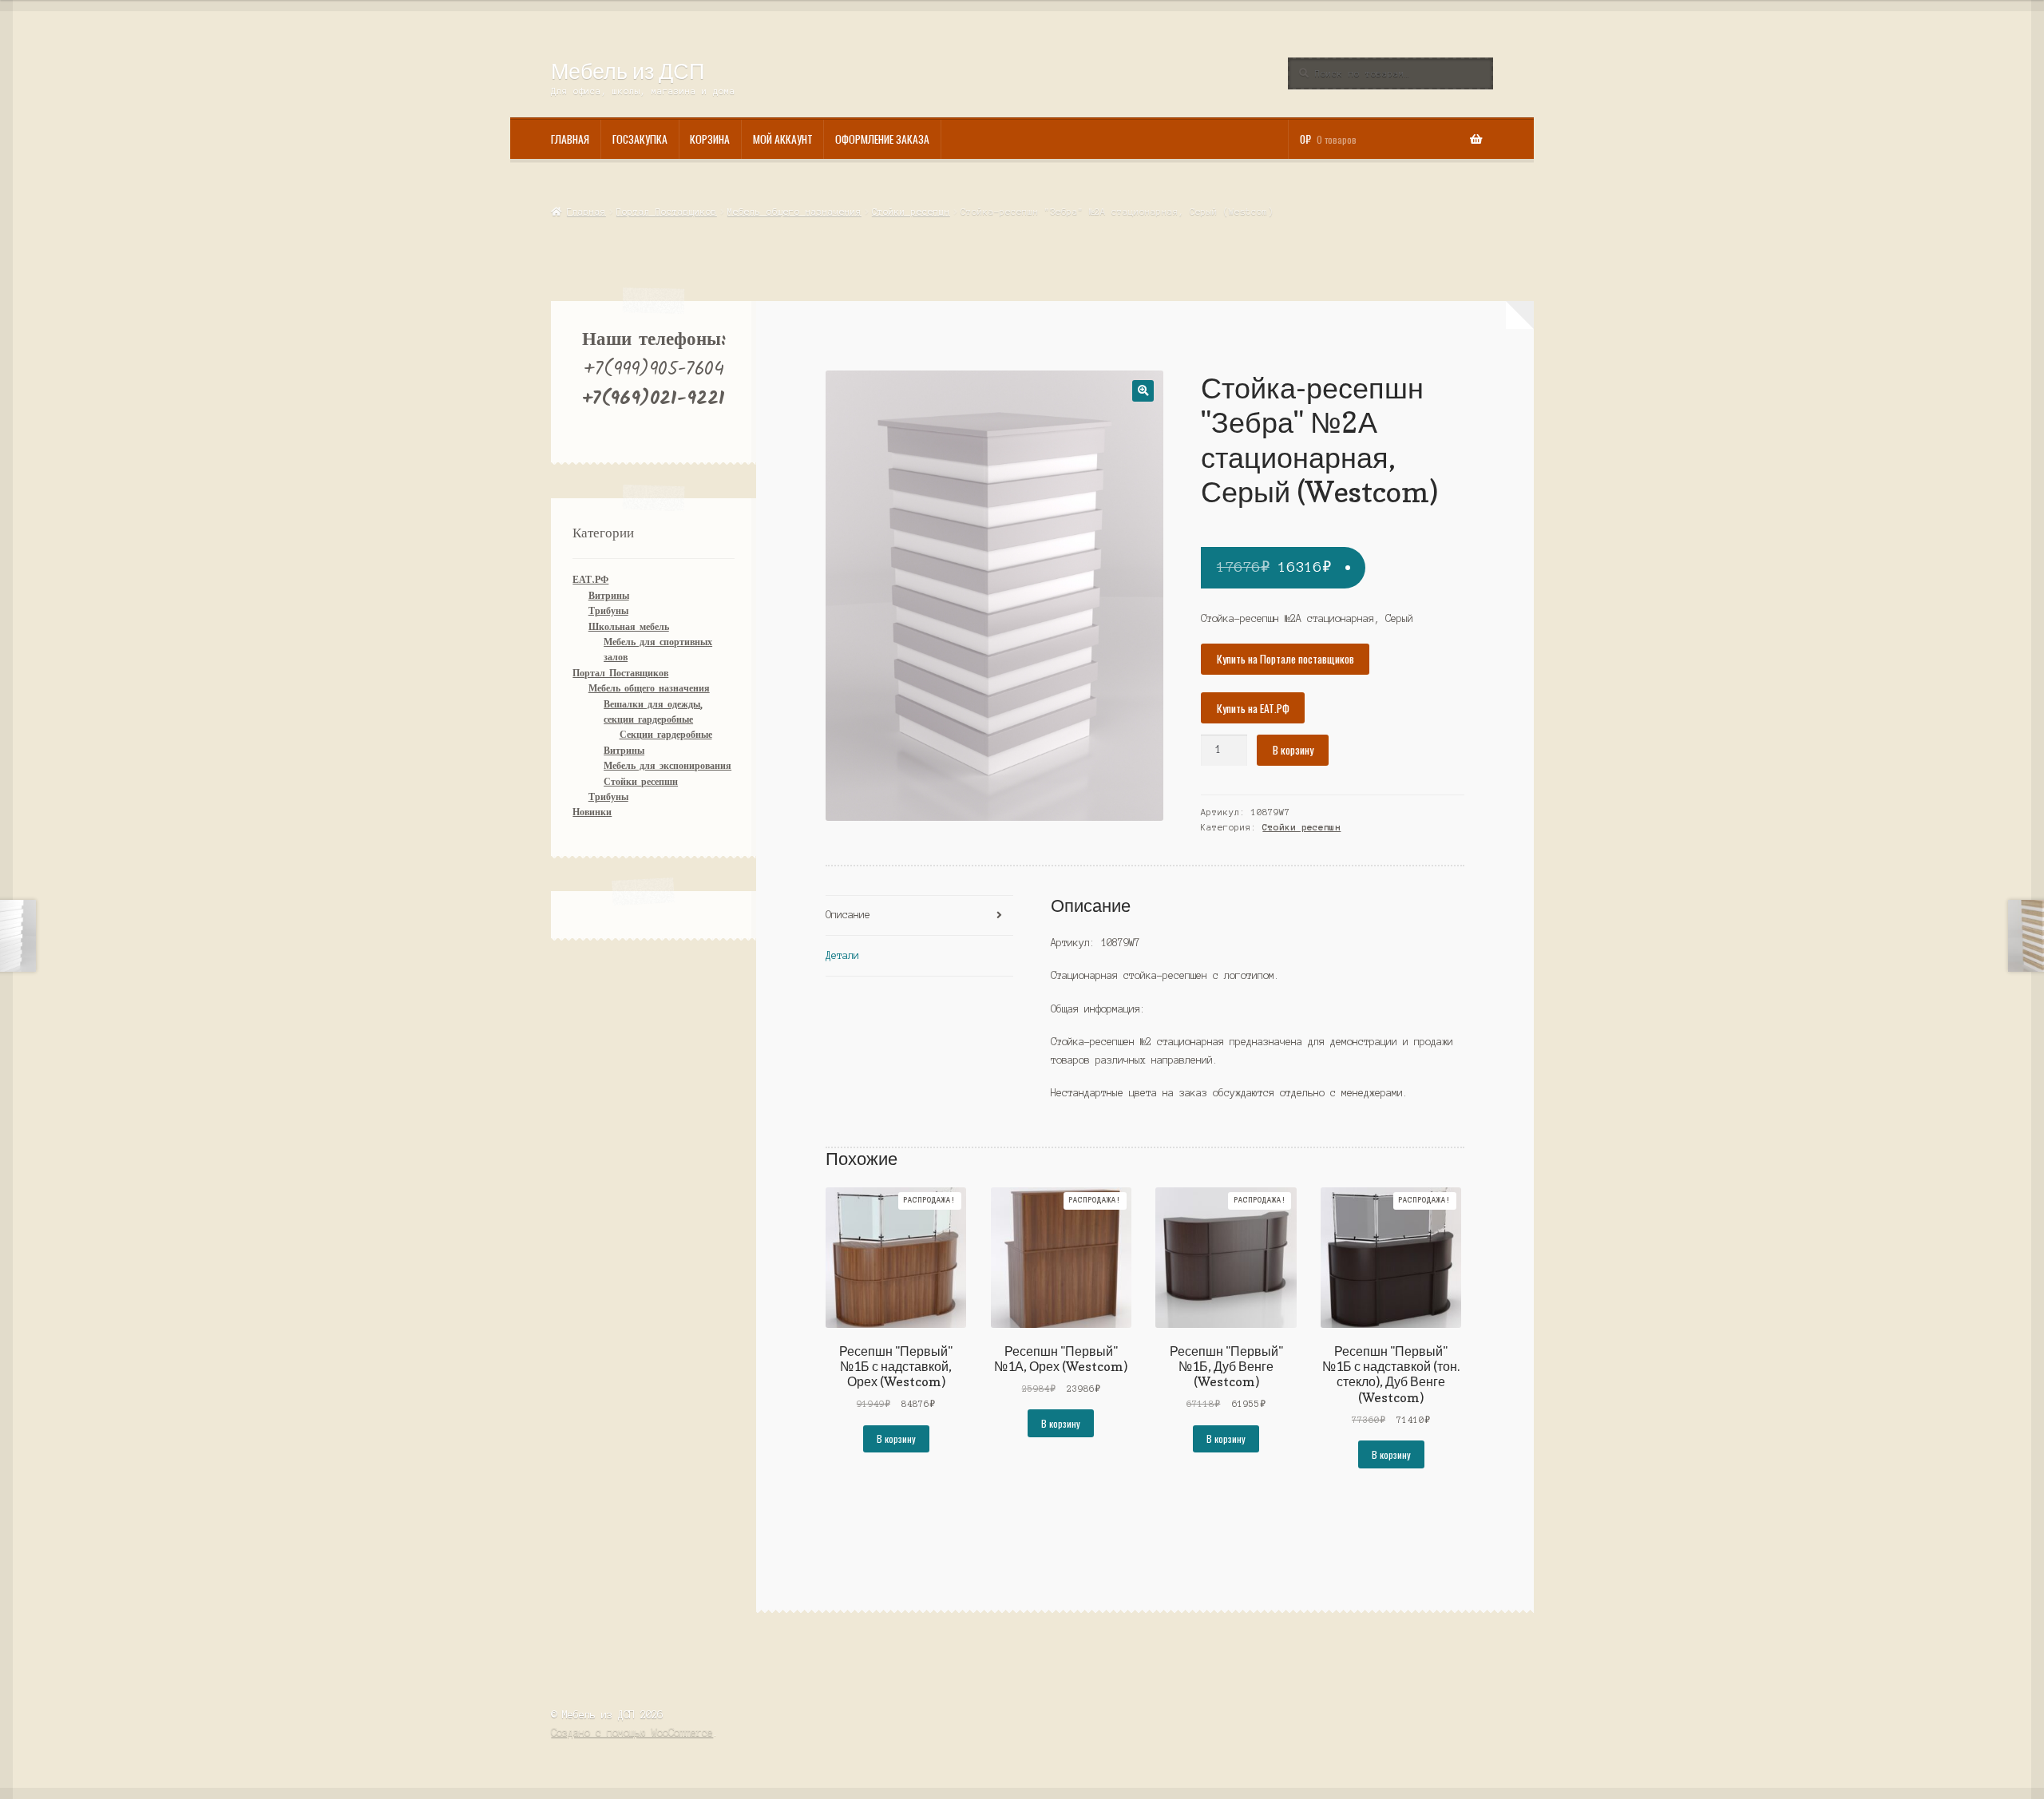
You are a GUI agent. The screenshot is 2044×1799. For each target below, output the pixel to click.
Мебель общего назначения (794, 212)
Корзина (710, 139)
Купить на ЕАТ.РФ (1253, 708)
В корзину (1293, 750)
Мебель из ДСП (628, 71)
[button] (1143, 391)
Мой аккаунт (783, 139)
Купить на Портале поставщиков (1285, 659)
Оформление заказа (882, 139)
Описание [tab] (848, 915)
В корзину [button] (896, 1438)
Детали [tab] (842, 955)
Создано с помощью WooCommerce (632, 1732)
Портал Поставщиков (667, 212)
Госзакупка (640, 139)
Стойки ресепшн (911, 212)
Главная (570, 139)
